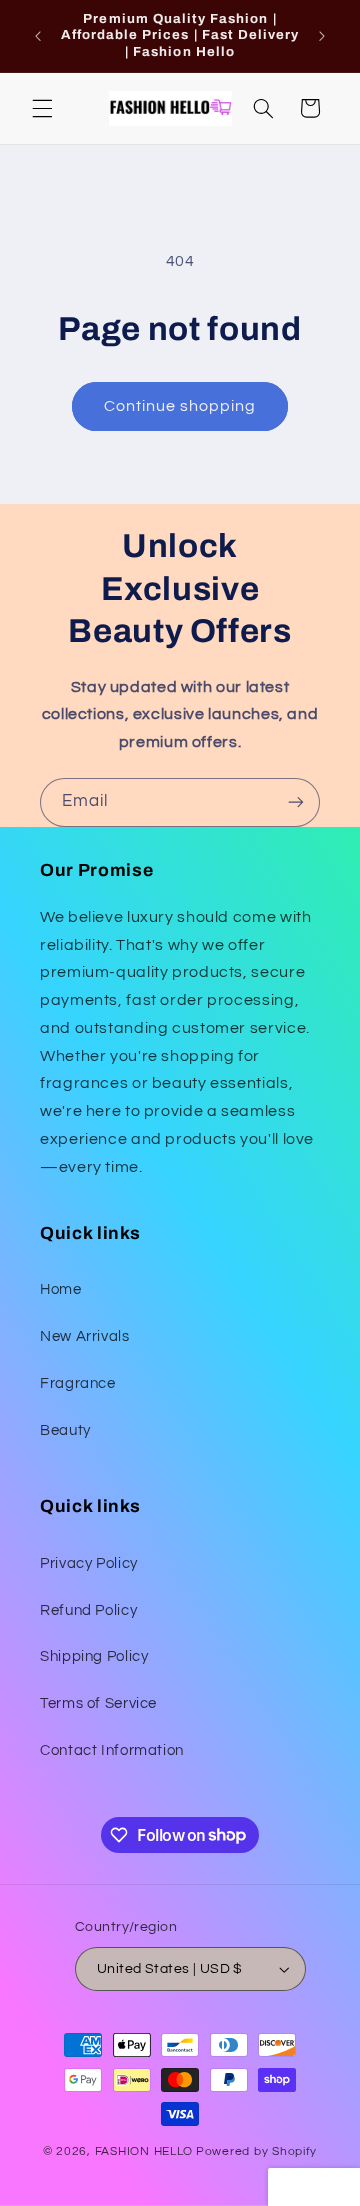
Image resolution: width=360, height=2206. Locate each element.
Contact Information (112, 1750)
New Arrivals (85, 1336)
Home (61, 1289)
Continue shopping (180, 406)
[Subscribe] (296, 802)
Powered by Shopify (256, 2151)
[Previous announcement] (38, 36)
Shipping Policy (94, 1656)
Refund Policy (88, 1610)
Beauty (65, 1430)
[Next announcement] (322, 36)
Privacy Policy (89, 1563)
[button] (42, 108)
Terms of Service (98, 1703)
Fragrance (78, 1383)
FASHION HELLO (144, 2151)
